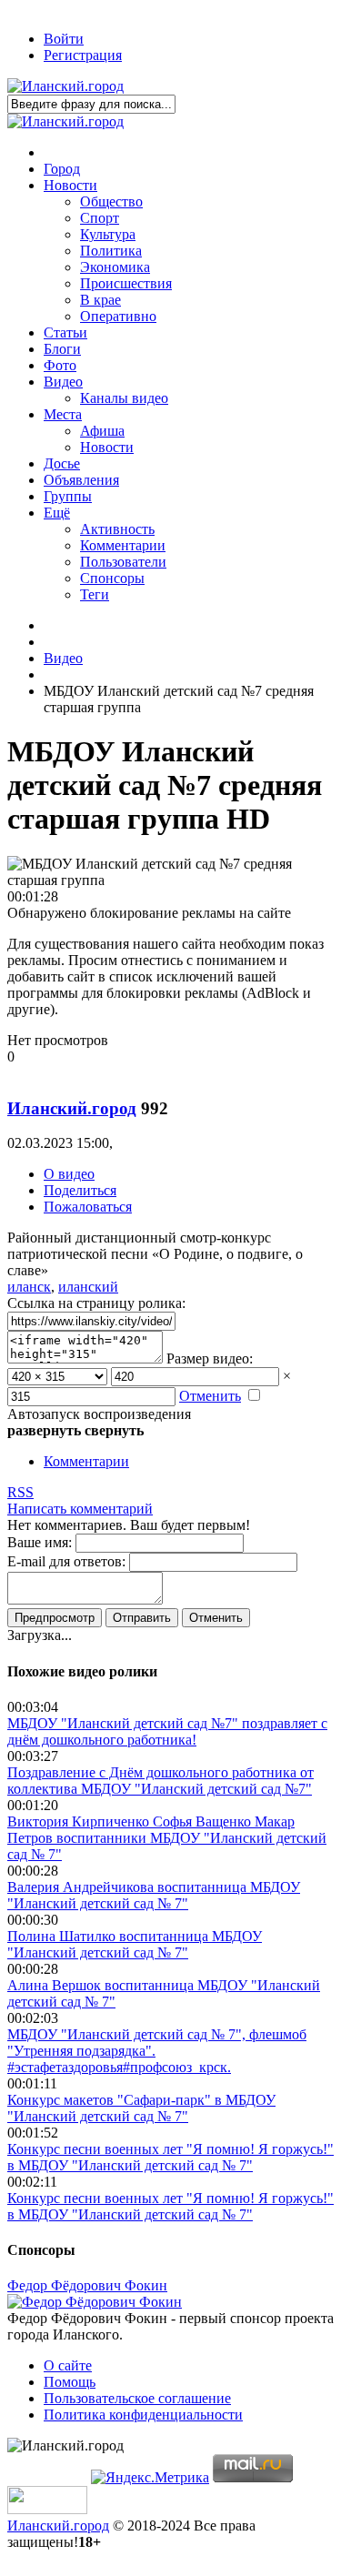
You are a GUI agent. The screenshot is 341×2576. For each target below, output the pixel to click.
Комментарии (86, 1461)
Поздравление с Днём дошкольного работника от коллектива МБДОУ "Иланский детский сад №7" (160, 1781)
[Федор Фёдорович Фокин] (95, 2302)
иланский (88, 1287)
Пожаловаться (88, 1207)
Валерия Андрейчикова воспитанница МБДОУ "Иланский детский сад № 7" (154, 1895)
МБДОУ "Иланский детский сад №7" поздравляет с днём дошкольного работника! (167, 1731)
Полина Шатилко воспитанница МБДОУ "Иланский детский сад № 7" (135, 1944)
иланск (29, 1287)
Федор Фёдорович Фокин (87, 2285)
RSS (20, 1492)
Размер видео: (210, 1358)
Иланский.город (72, 1108)
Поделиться (80, 1190)
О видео (69, 1174)
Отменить (210, 1396)
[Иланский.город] (65, 86)
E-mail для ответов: (66, 1561)
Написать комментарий (80, 1509)
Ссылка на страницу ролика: (96, 1303)
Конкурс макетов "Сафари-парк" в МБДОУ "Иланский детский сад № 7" (141, 2108)
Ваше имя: (40, 1542)
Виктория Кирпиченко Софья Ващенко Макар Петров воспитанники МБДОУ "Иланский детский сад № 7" (167, 1838)
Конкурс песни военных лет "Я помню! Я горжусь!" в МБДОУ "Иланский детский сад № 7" (170, 2157)
